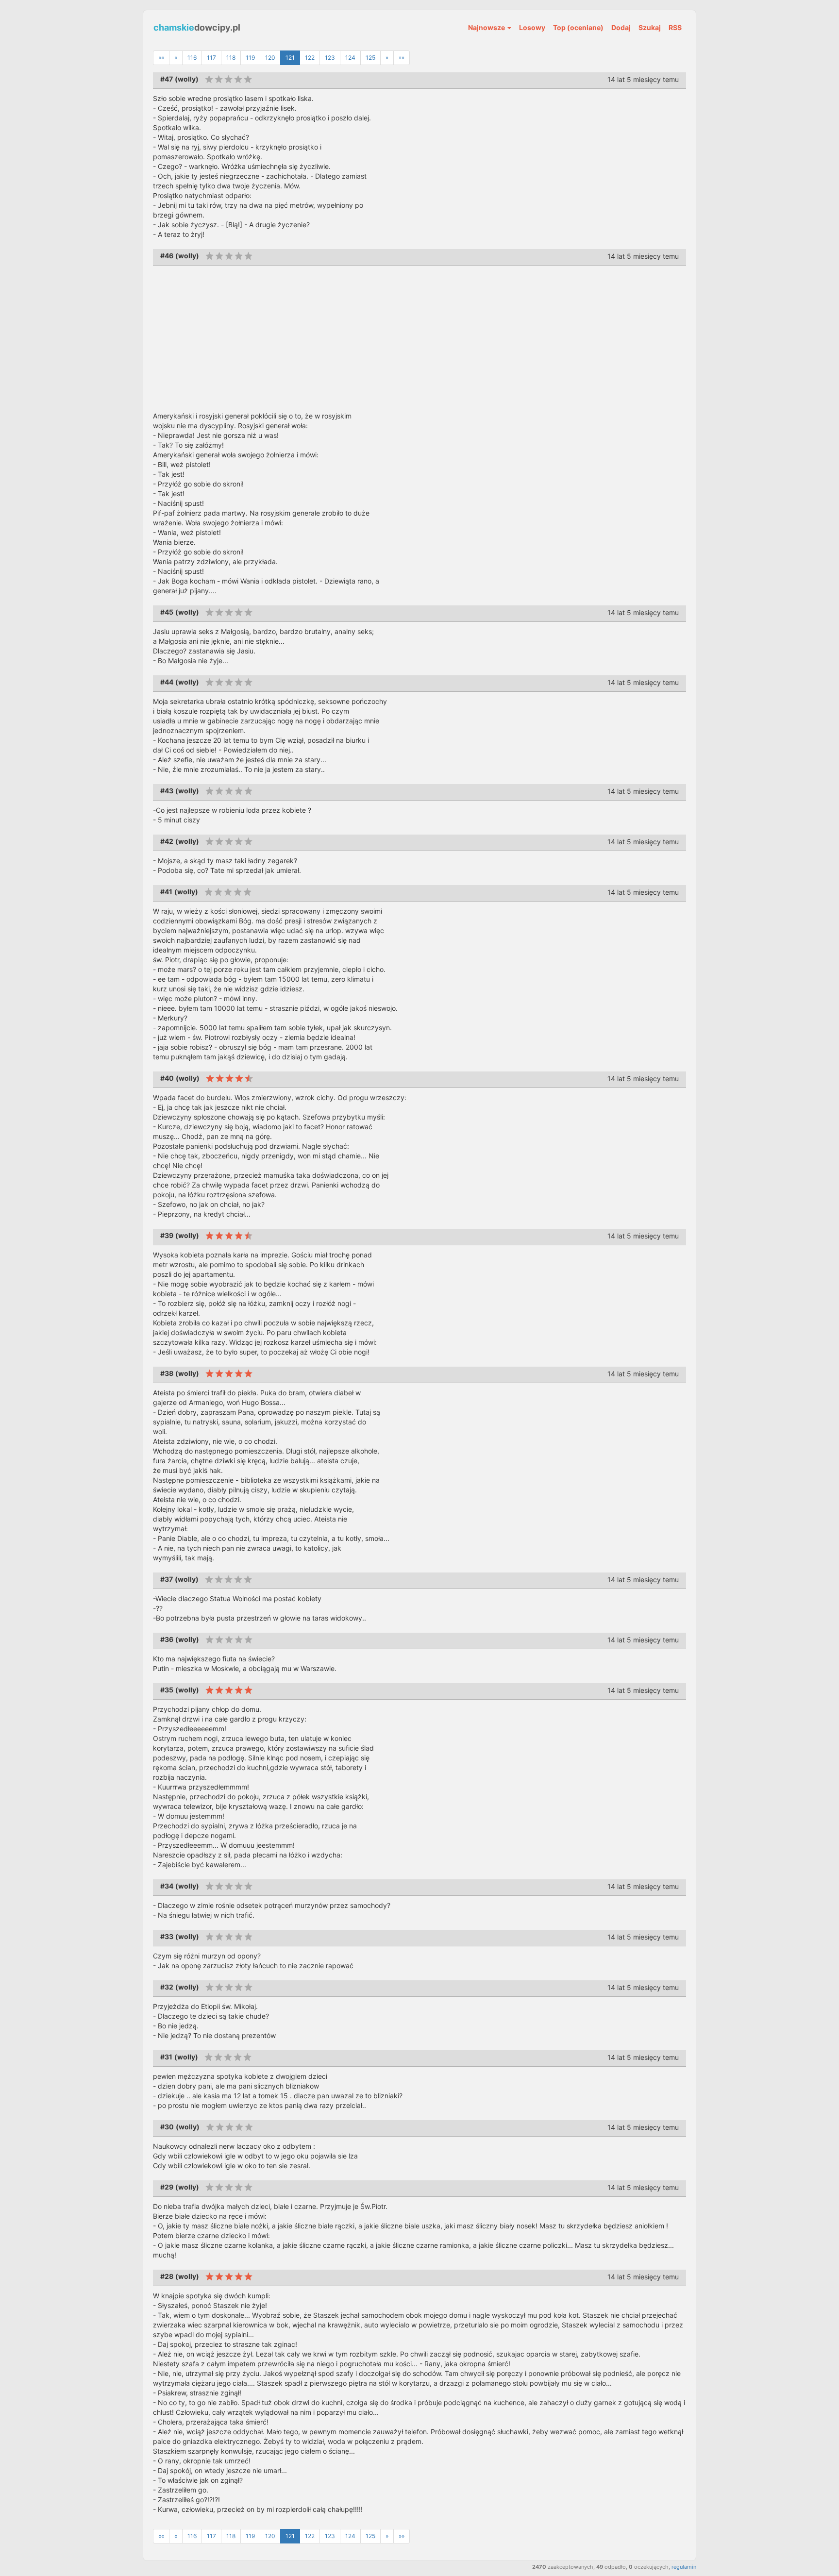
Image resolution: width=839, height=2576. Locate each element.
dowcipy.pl (197, 27)
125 (370, 58)
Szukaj (650, 27)
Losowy (532, 27)
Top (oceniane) (578, 27)
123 (330, 58)
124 (350, 58)
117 (211, 58)
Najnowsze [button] (487, 27)
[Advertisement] (419, 338)
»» (402, 58)
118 (231, 58)
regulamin (684, 2567)
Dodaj (621, 27)
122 (310, 58)
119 (250, 58)
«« (161, 58)
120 (270, 58)
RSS (675, 27)
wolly (187, 79)
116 (192, 58)
